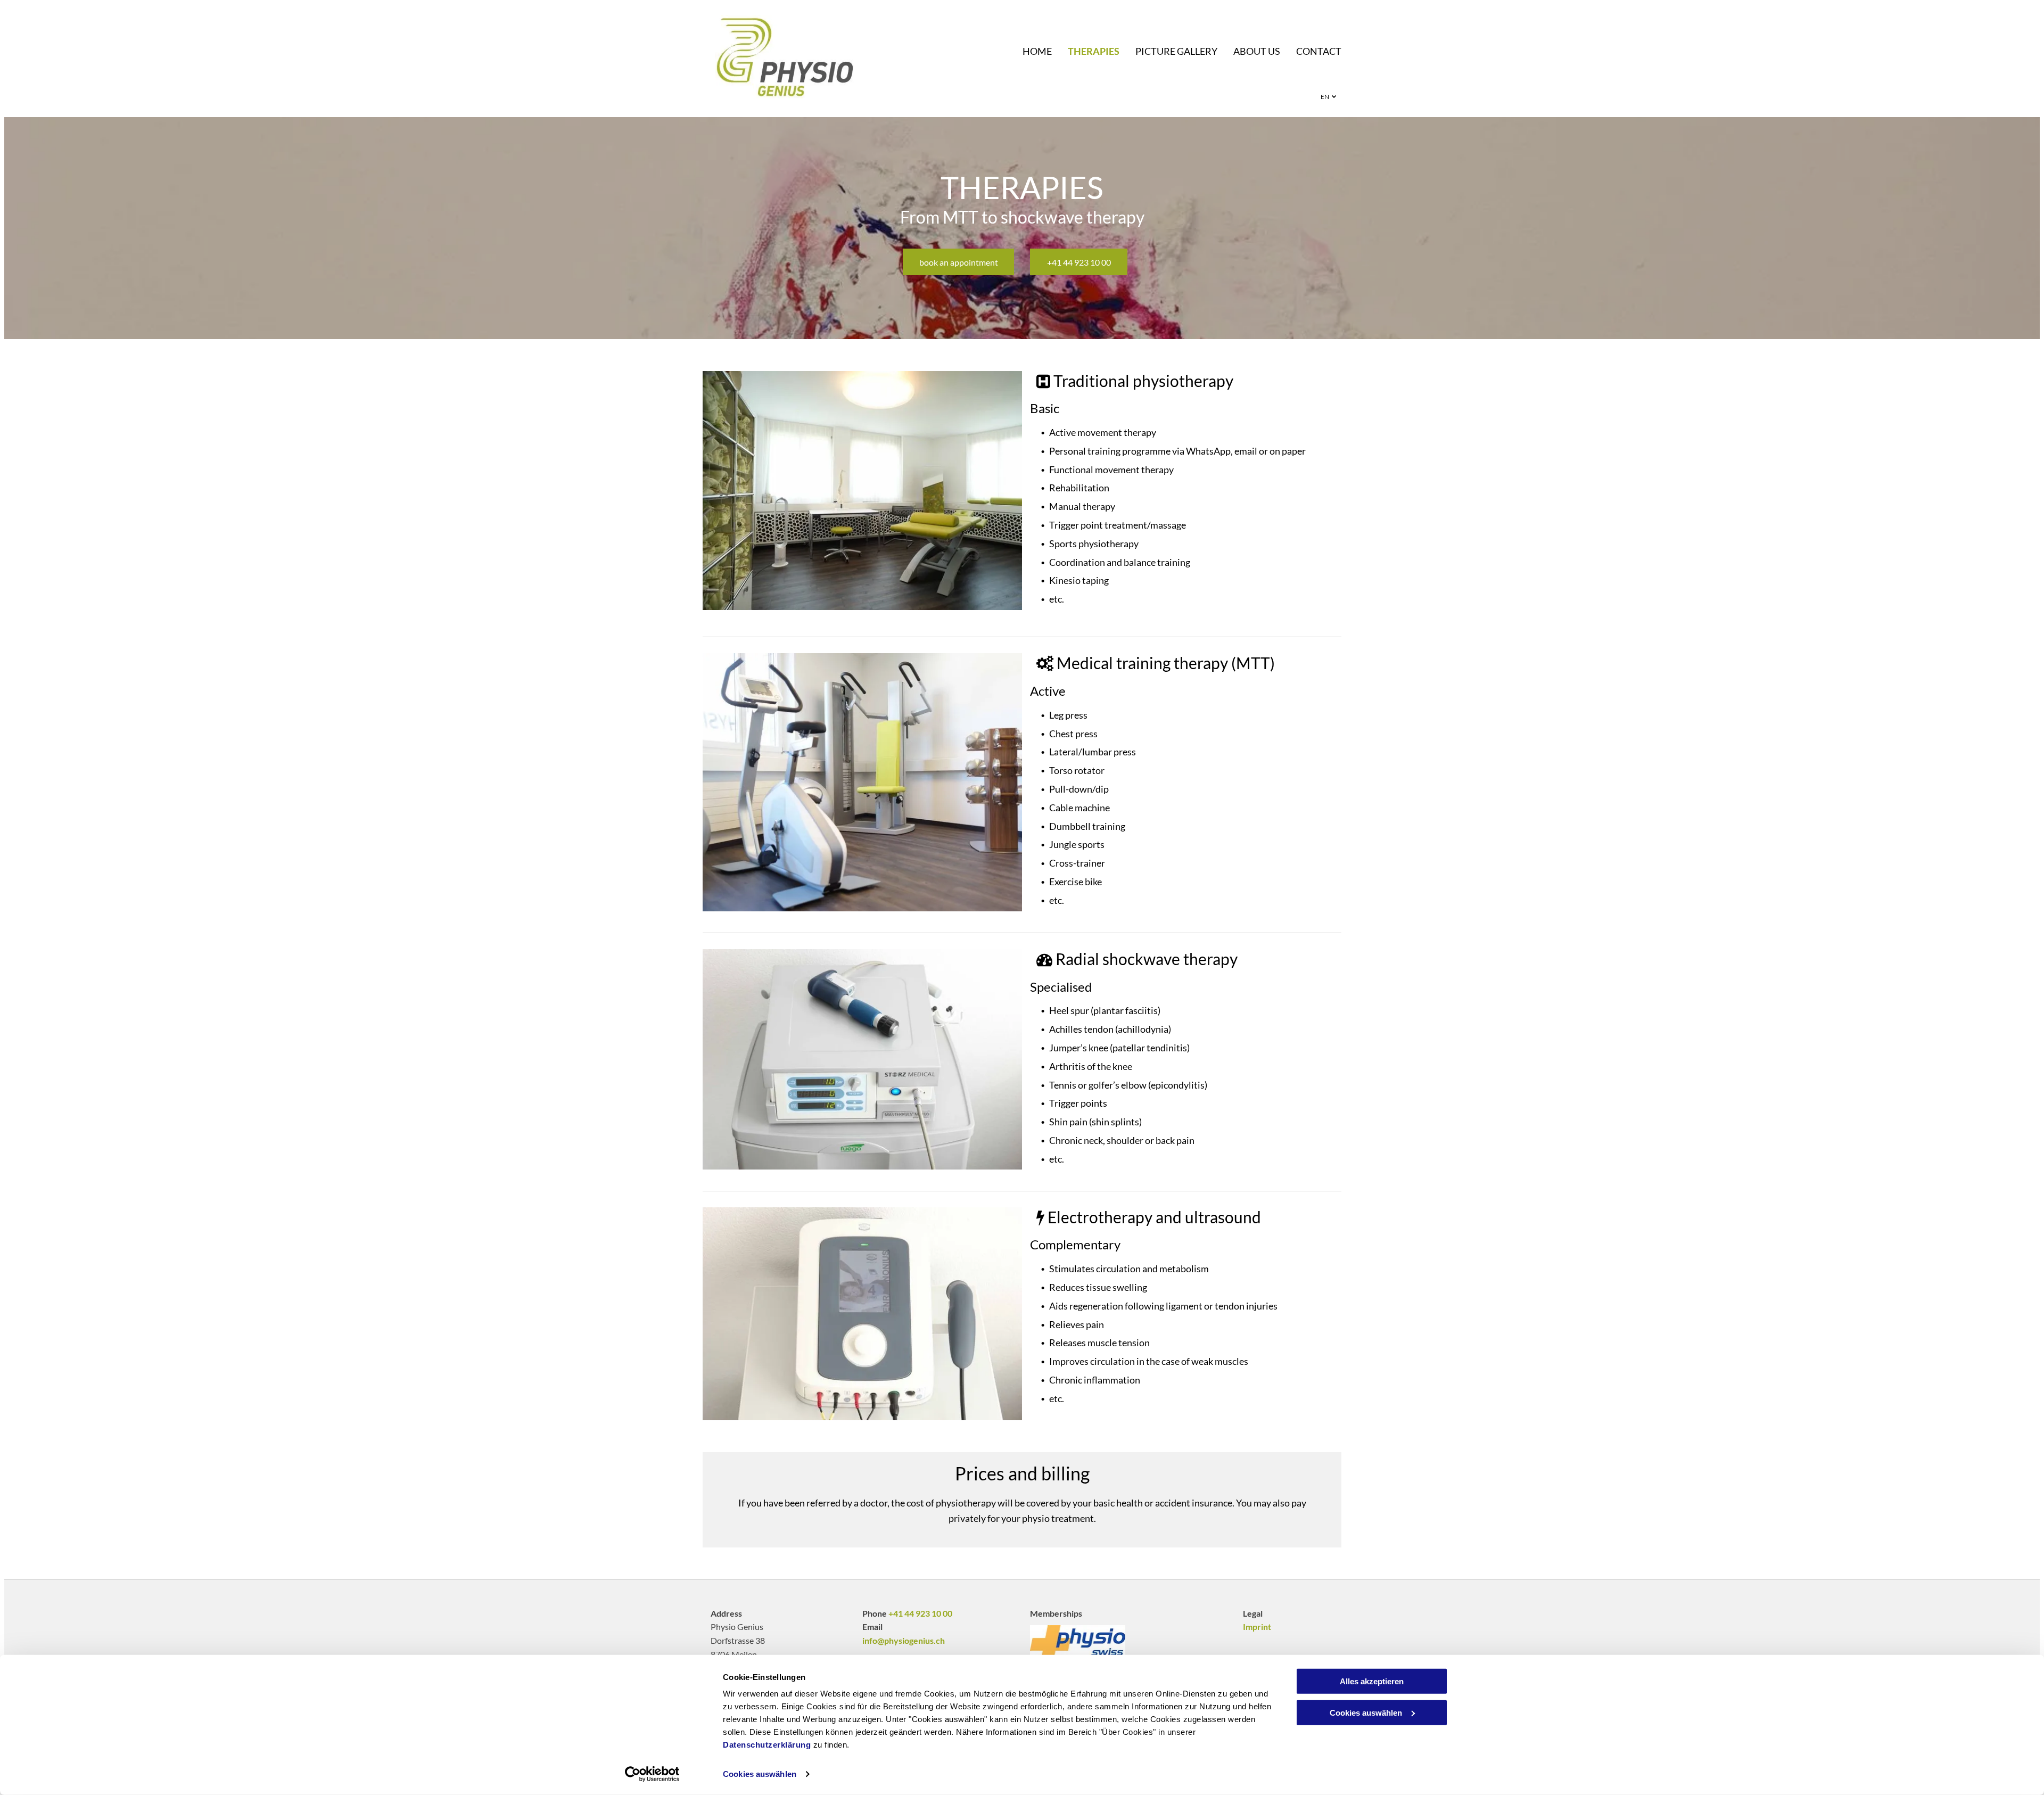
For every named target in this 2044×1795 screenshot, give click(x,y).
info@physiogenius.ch (904, 1640)
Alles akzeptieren (1372, 1681)
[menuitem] (1029, 51)
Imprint (1257, 1627)
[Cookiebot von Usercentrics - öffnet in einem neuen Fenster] (652, 1774)
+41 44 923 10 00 (920, 1613)
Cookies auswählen (760, 1774)
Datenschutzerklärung (767, 1745)
